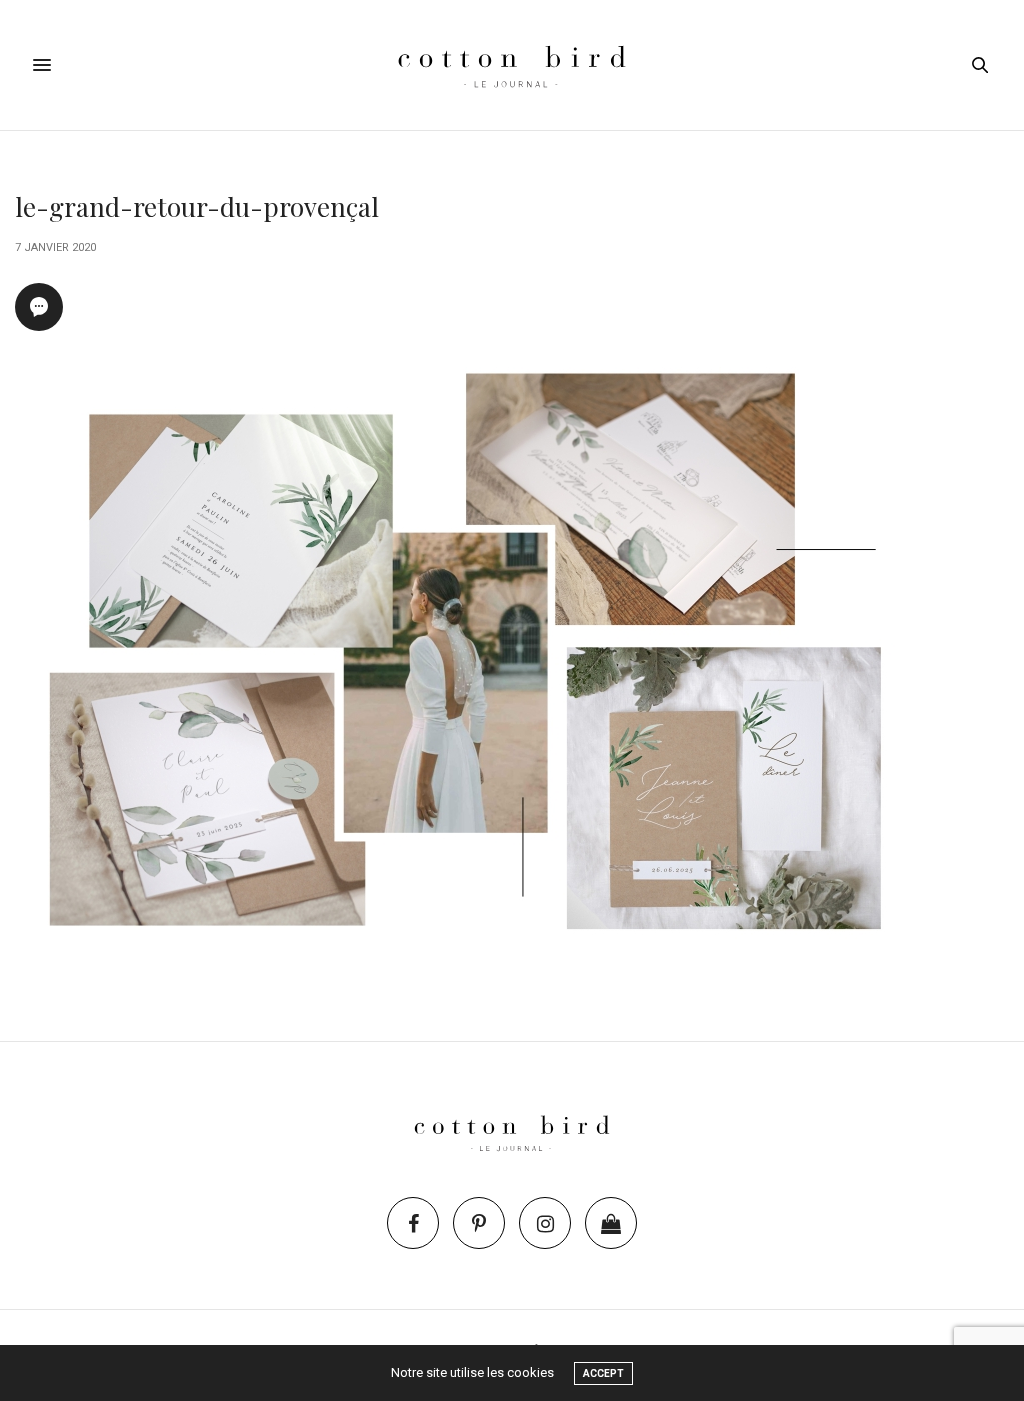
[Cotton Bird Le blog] (511, 65)
